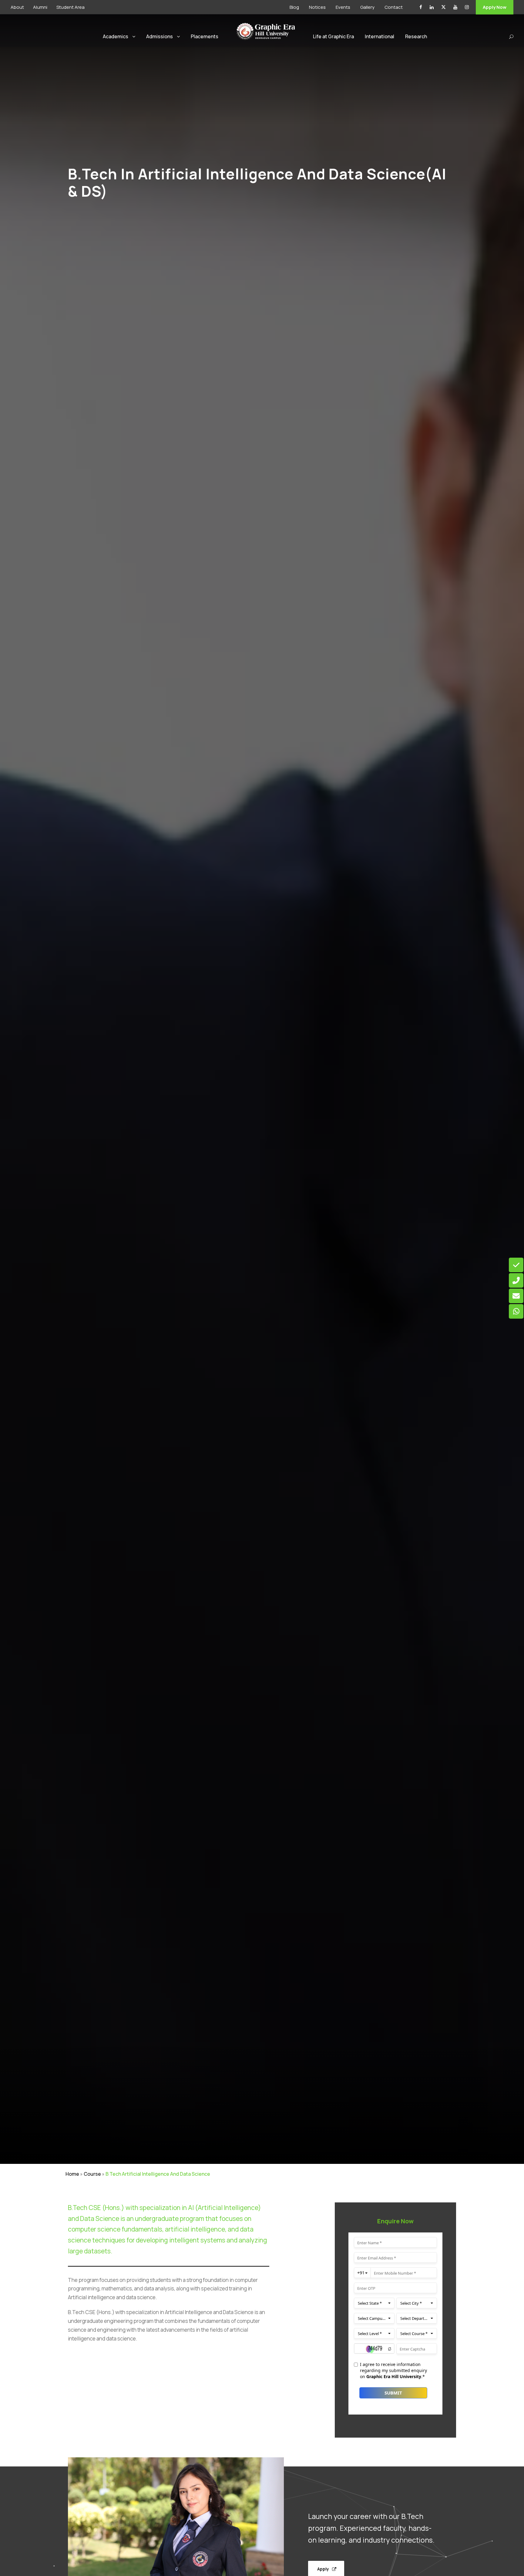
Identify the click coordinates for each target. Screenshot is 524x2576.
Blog (294, 7)
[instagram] (467, 7)
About (17, 7)
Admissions (160, 36)
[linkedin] (432, 7)
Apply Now (495, 7)
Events (343, 7)
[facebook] (421, 7)
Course (92, 2174)
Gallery (367, 7)
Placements (205, 36)
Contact (394, 7)
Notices (317, 7)
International (380, 36)
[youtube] (455, 7)
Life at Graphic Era (333, 36)
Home (72, 2174)
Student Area (71, 7)
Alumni (40, 7)
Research (416, 36)
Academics (116, 36)
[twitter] (443, 7)
